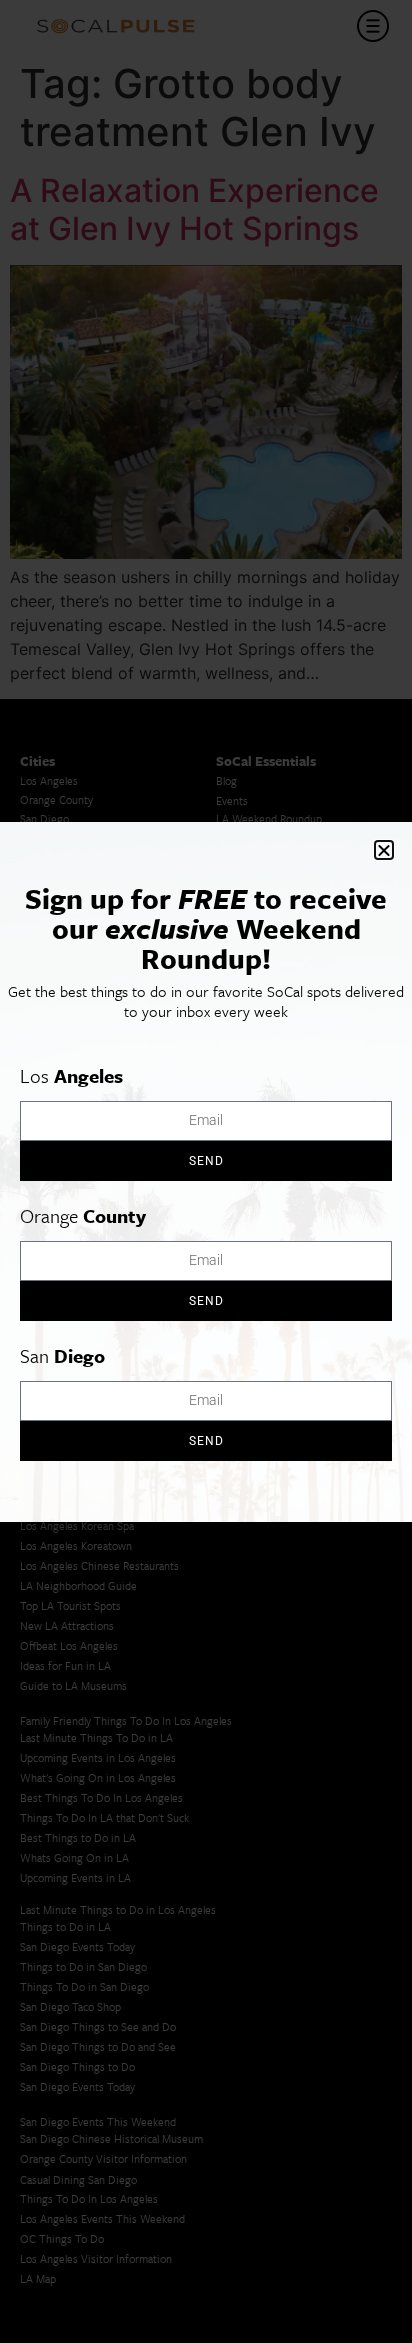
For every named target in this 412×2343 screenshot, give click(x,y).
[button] (384, 850)
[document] (206, 1171)
